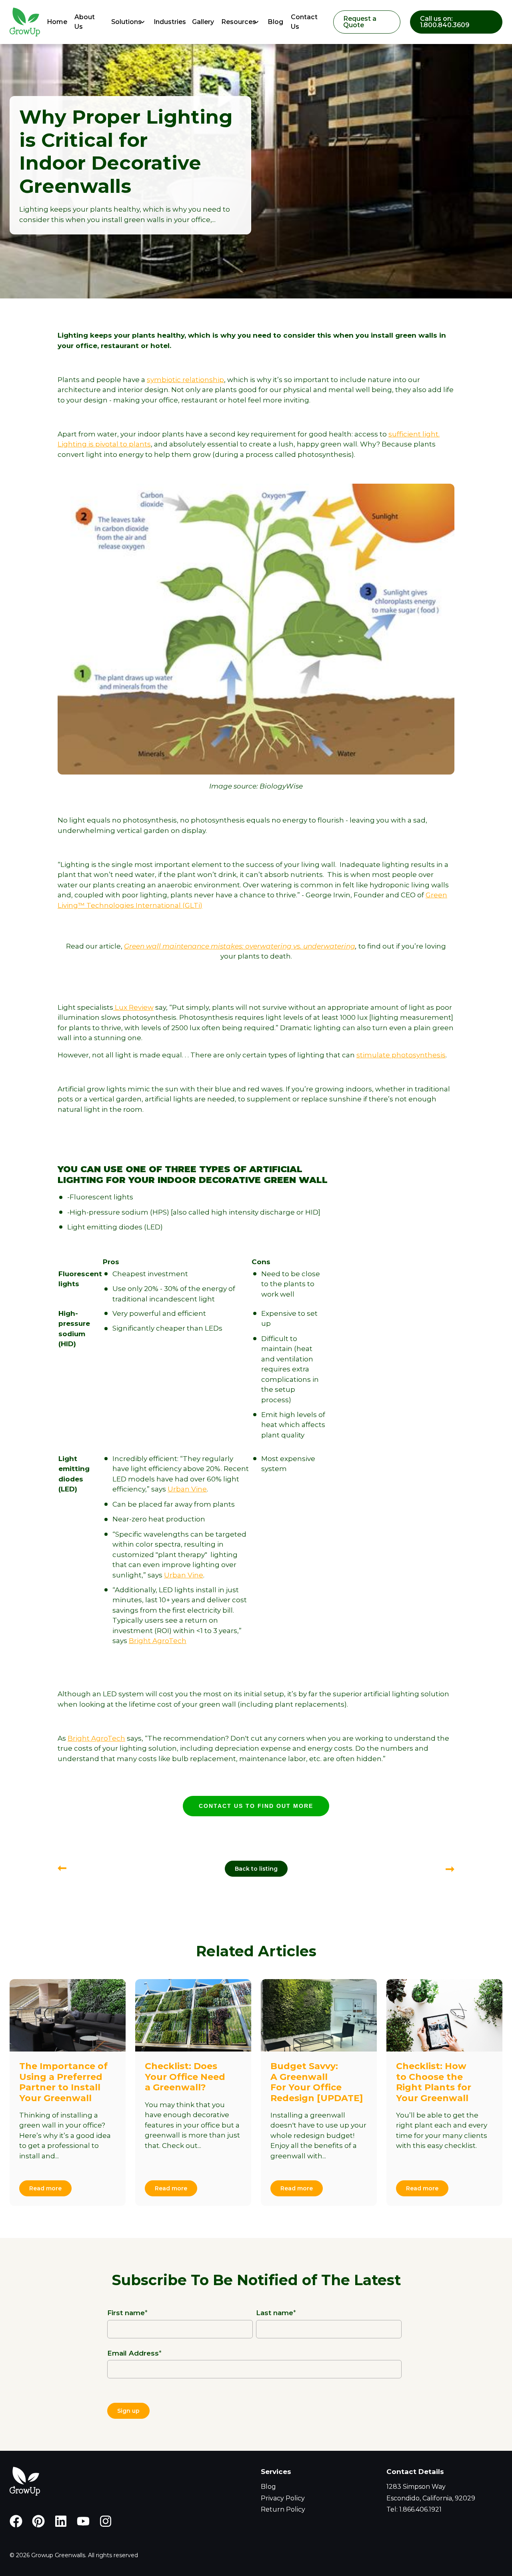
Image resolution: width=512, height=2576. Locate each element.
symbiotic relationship (185, 380)
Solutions (126, 22)
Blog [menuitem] (268, 2487)
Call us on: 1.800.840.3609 (445, 22)
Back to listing (256, 1869)
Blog (275, 22)
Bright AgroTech (158, 1641)
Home (56, 22)
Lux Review (133, 1007)
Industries (168, 22)
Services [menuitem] (276, 2472)
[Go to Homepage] (23, 22)
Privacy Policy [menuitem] (283, 2498)
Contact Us (304, 22)
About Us (85, 22)
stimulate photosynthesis (401, 1055)
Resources (239, 22)
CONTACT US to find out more (256, 1806)
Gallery (202, 22)
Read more (45, 2188)
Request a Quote (360, 22)
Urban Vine (187, 1489)
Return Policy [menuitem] (283, 2509)
